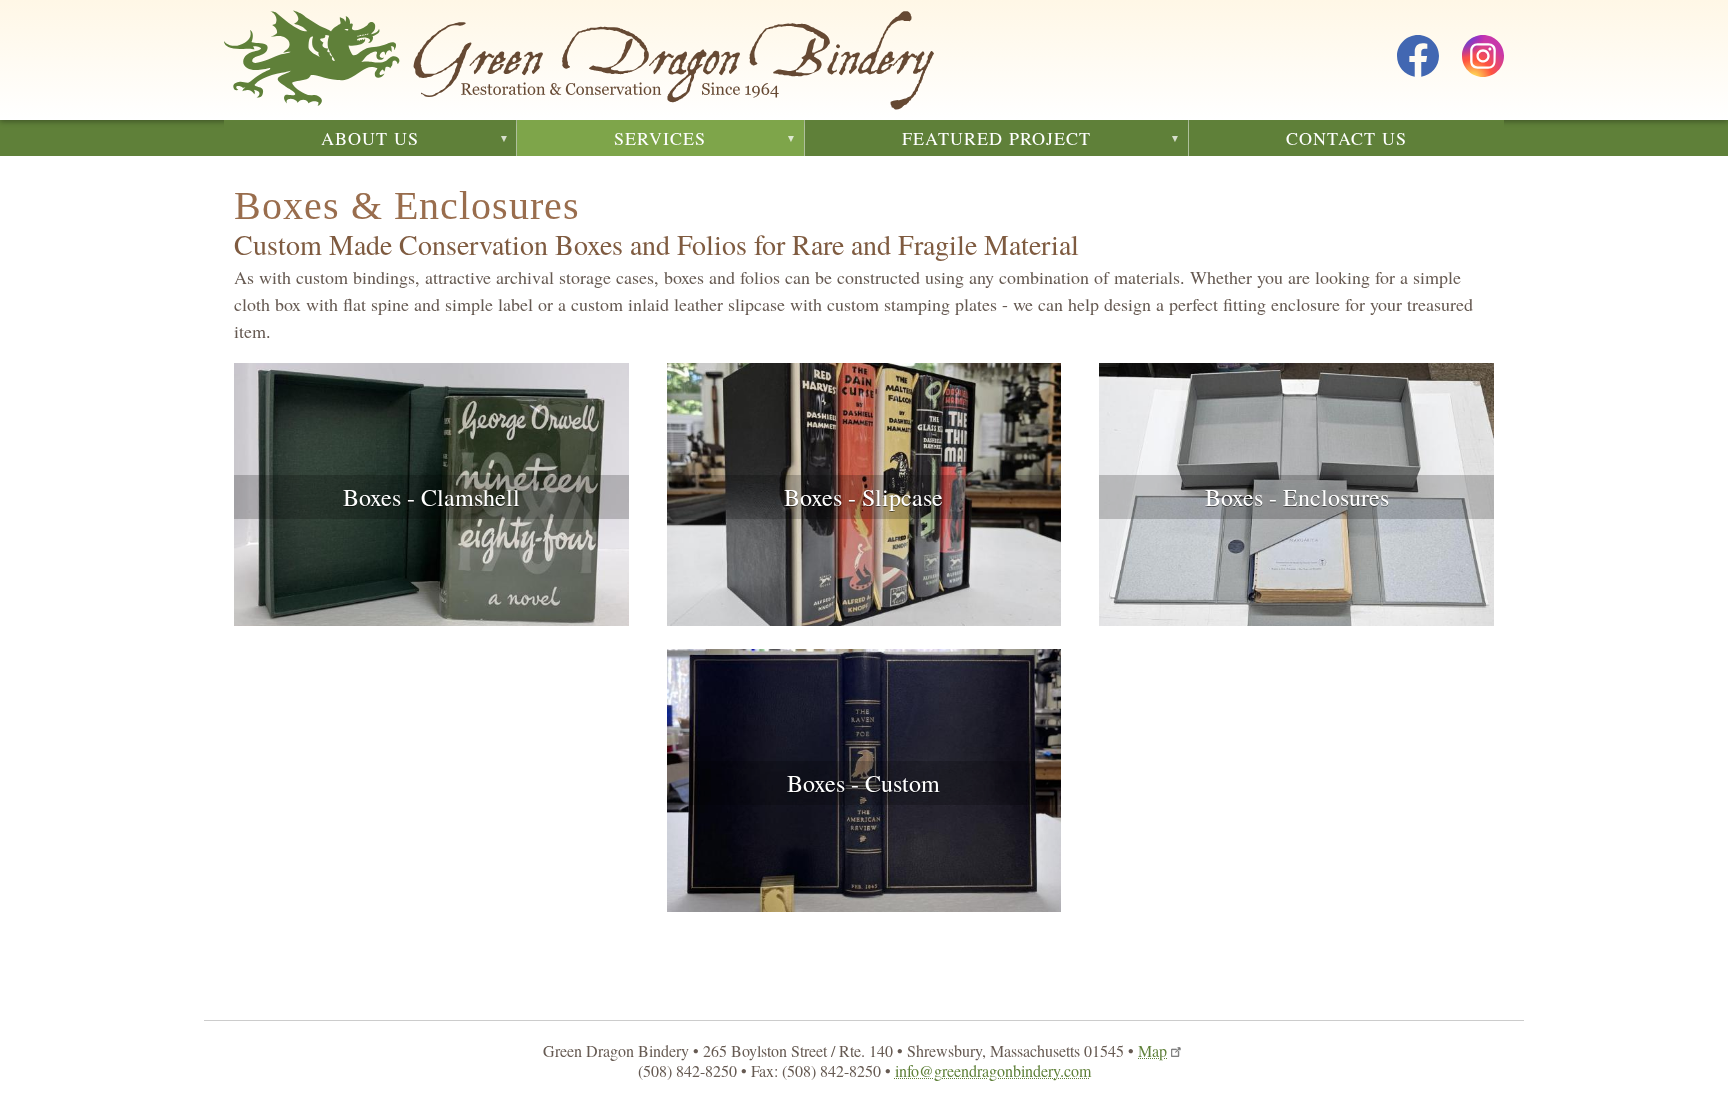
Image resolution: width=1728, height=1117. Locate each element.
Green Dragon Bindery (579, 60)
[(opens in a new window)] (1418, 59)
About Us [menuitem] (321, 141)
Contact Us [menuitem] (1346, 138)
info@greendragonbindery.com (993, 1070)
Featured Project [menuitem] (948, 141)
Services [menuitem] (611, 141)
